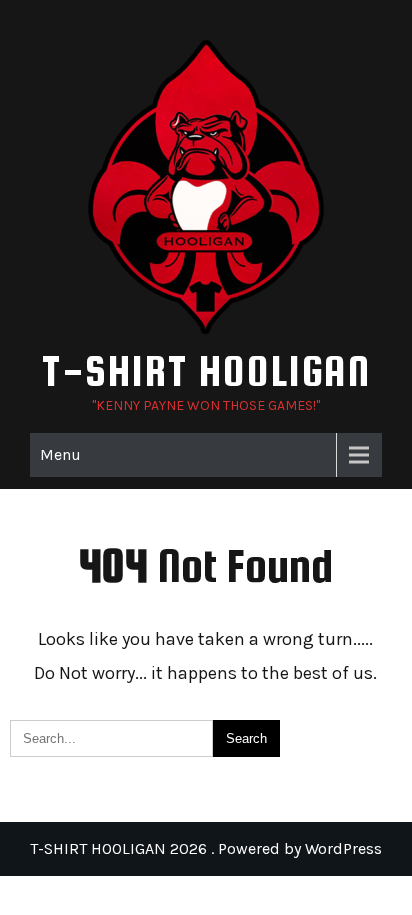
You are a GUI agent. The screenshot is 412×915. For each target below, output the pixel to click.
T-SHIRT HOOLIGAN (206, 370)
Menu (60, 454)
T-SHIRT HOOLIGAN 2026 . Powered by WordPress (206, 848)
